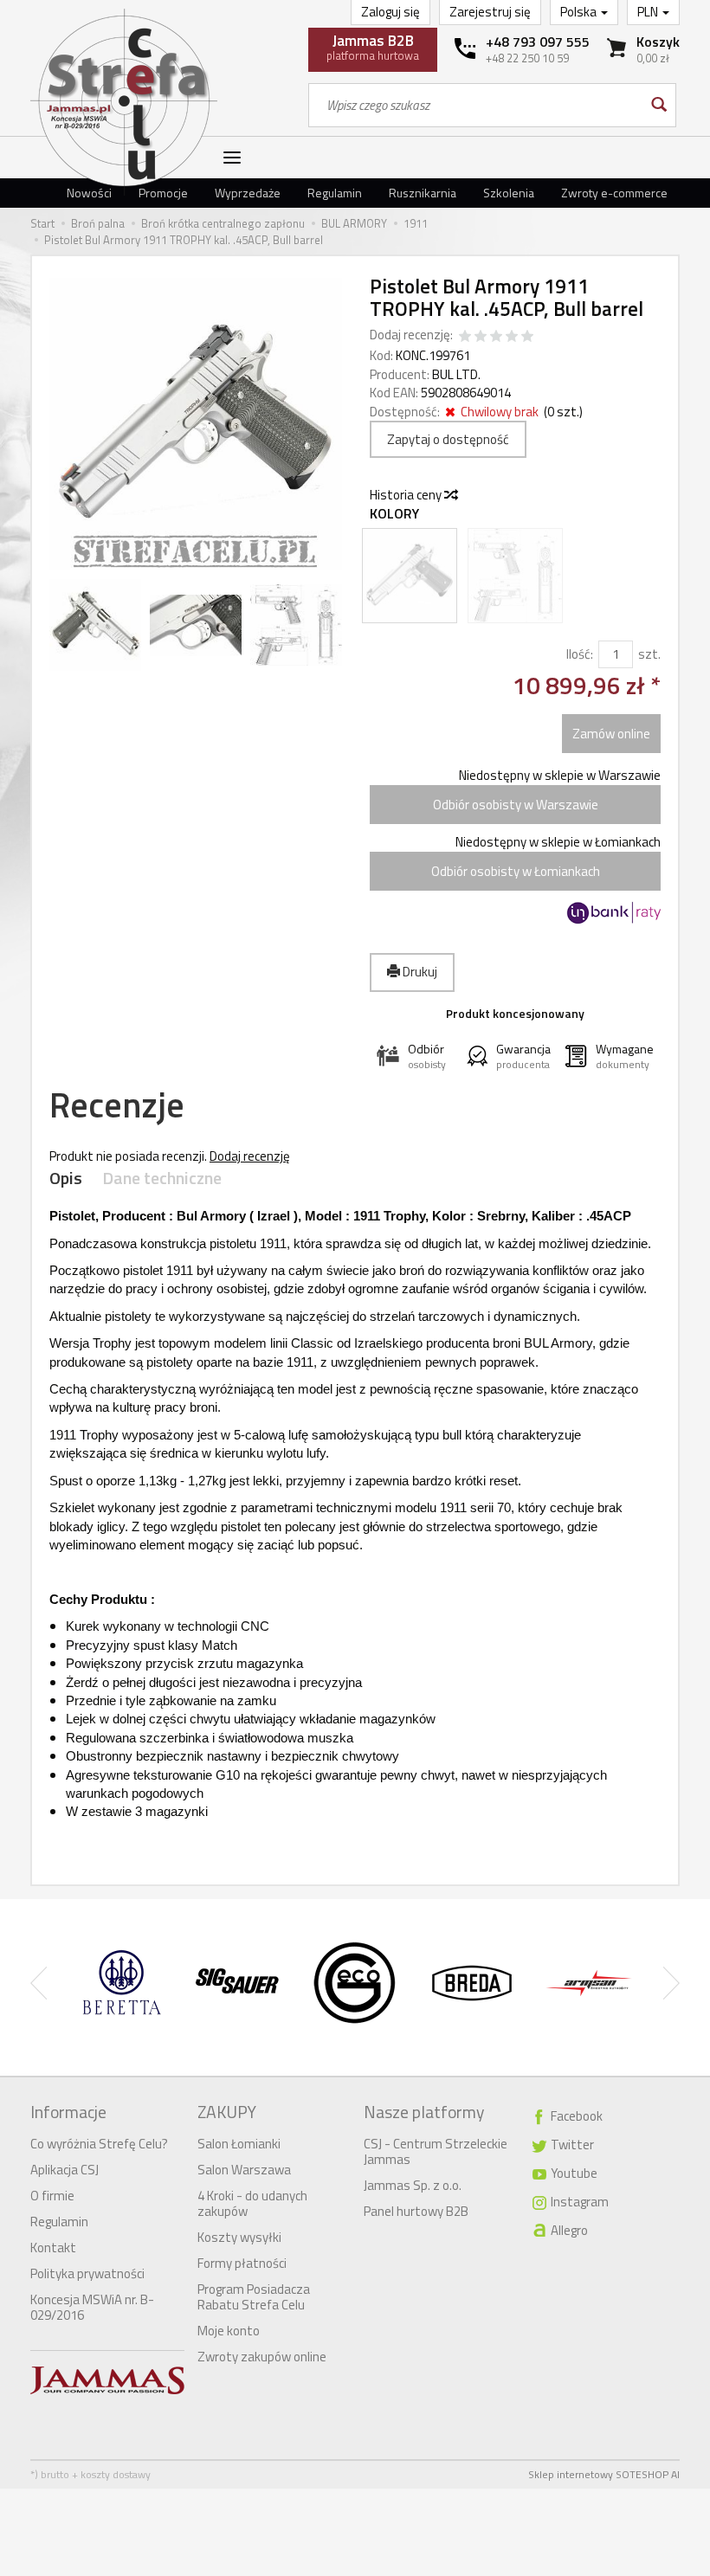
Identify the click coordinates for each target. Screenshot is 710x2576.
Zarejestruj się (490, 12)
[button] (415, 1056)
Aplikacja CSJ (65, 2170)
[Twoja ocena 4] (512, 337)
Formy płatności (242, 2263)
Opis (66, 1179)
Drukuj (419, 972)
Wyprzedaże (248, 193)
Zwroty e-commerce (614, 193)
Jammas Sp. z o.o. (413, 2185)
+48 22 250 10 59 (527, 58)
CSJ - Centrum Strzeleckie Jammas (436, 2151)
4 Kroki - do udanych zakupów (252, 2203)
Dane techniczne (162, 1179)
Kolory (394, 514)
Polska (580, 12)
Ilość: (580, 654)
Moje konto (229, 2331)
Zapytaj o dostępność (448, 439)
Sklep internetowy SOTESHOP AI (604, 2474)
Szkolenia (509, 193)
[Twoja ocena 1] (465, 337)
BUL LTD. (456, 374)
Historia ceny (407, 495)
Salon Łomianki (239, 2144)
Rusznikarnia (423, 193)
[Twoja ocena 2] (481, 337)
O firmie (52, 2196)
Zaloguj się (390, 12)
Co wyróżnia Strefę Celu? (99, 2144)
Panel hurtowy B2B (416, 2211)
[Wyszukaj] (658, 105)
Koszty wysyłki (239, 2237)
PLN (649, 12)
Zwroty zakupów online (262, 2357)
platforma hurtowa (373, 47)
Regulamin (335, 193)
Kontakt (53, 2248)
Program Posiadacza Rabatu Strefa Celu (254, 2297)
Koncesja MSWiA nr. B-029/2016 (92, 2307)
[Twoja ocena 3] (496, 337)
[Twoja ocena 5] (527, 337)
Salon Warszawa (244, 2170)
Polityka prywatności (87, 2273)
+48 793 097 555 (538, 42)
